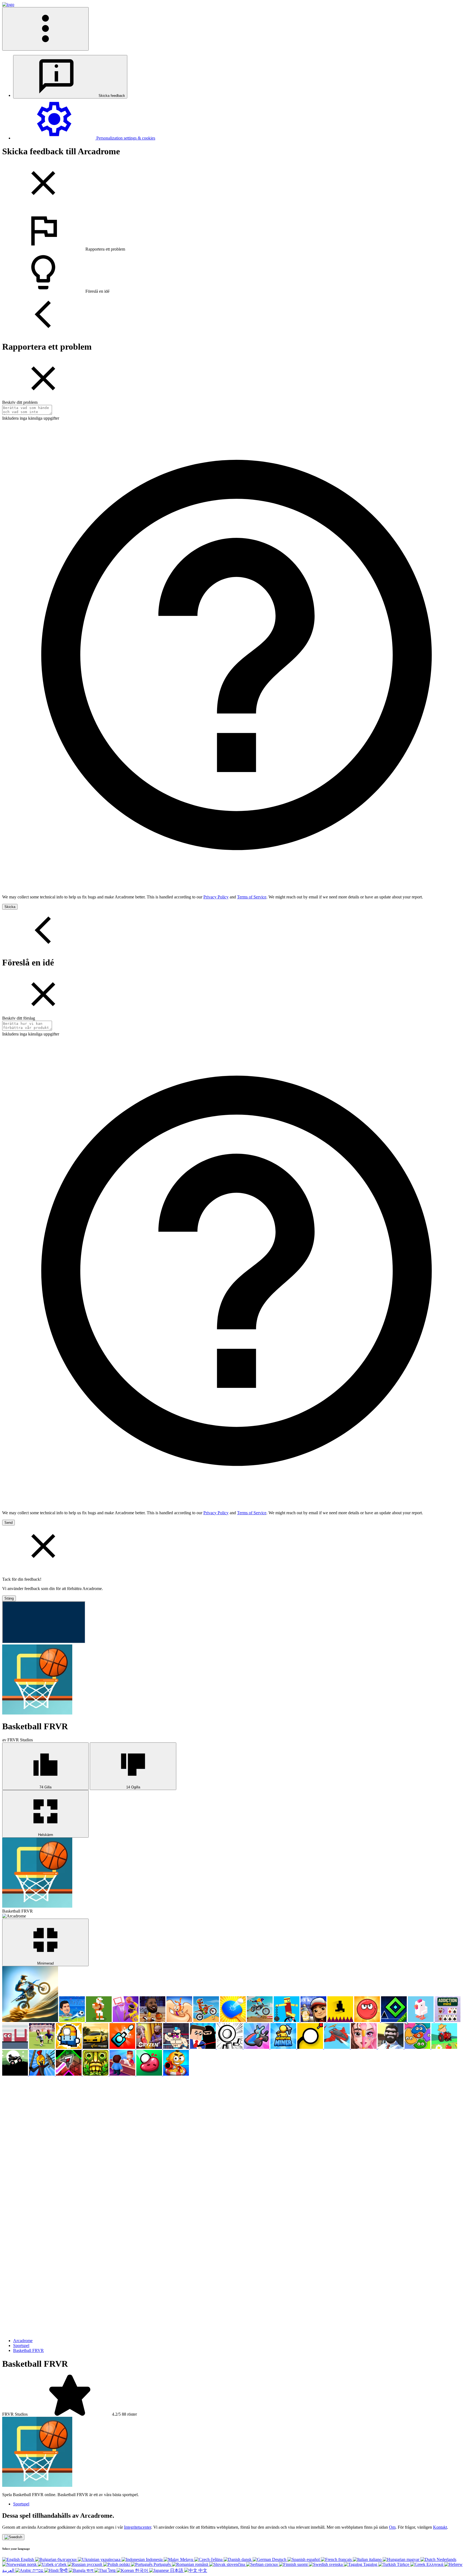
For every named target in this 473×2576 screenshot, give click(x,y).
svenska (336, 2564)
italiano (375, 2559)
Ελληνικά (435, 2564)
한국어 (142, 2570)
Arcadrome (23, 2341)
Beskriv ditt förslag (19, 1018)
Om (392, 2527)
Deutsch (279, 2559)
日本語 (177, 2570)
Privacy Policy (216, 897)
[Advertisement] (43, 2111)
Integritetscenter (138, 2527)
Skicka (10, 907)
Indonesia (154, 2559)
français (345, 2559)
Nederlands (446, 2559)
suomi (302, 2564)
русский (94, 2564)
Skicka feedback (111, 96)
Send (8, 1523)
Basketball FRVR (28, 2350)
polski (125, 2564)
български (67, 2559)
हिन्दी (64, 2570)
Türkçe (403, 2564)
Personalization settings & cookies (125, 138)
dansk (246, 2559)
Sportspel (21, 2346)
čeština (217, 2559)
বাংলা (90, 2570)
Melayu (187, 2559)
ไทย (112, 2570)
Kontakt (440, 2527)
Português (162, 2564)
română (202, 2564)
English (27, 2559)
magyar (413, 2559)
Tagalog (370, 2564)
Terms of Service (252, 897)
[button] (236, 231)
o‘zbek (61, 2564)
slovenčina (236, 2564)
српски (271, 2564)
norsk (32, 2564)
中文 (202, 2570)
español (313, 2559)
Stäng (9, 1598)
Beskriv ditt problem (20, 402)
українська (110, 2559)
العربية (23, 2570)
